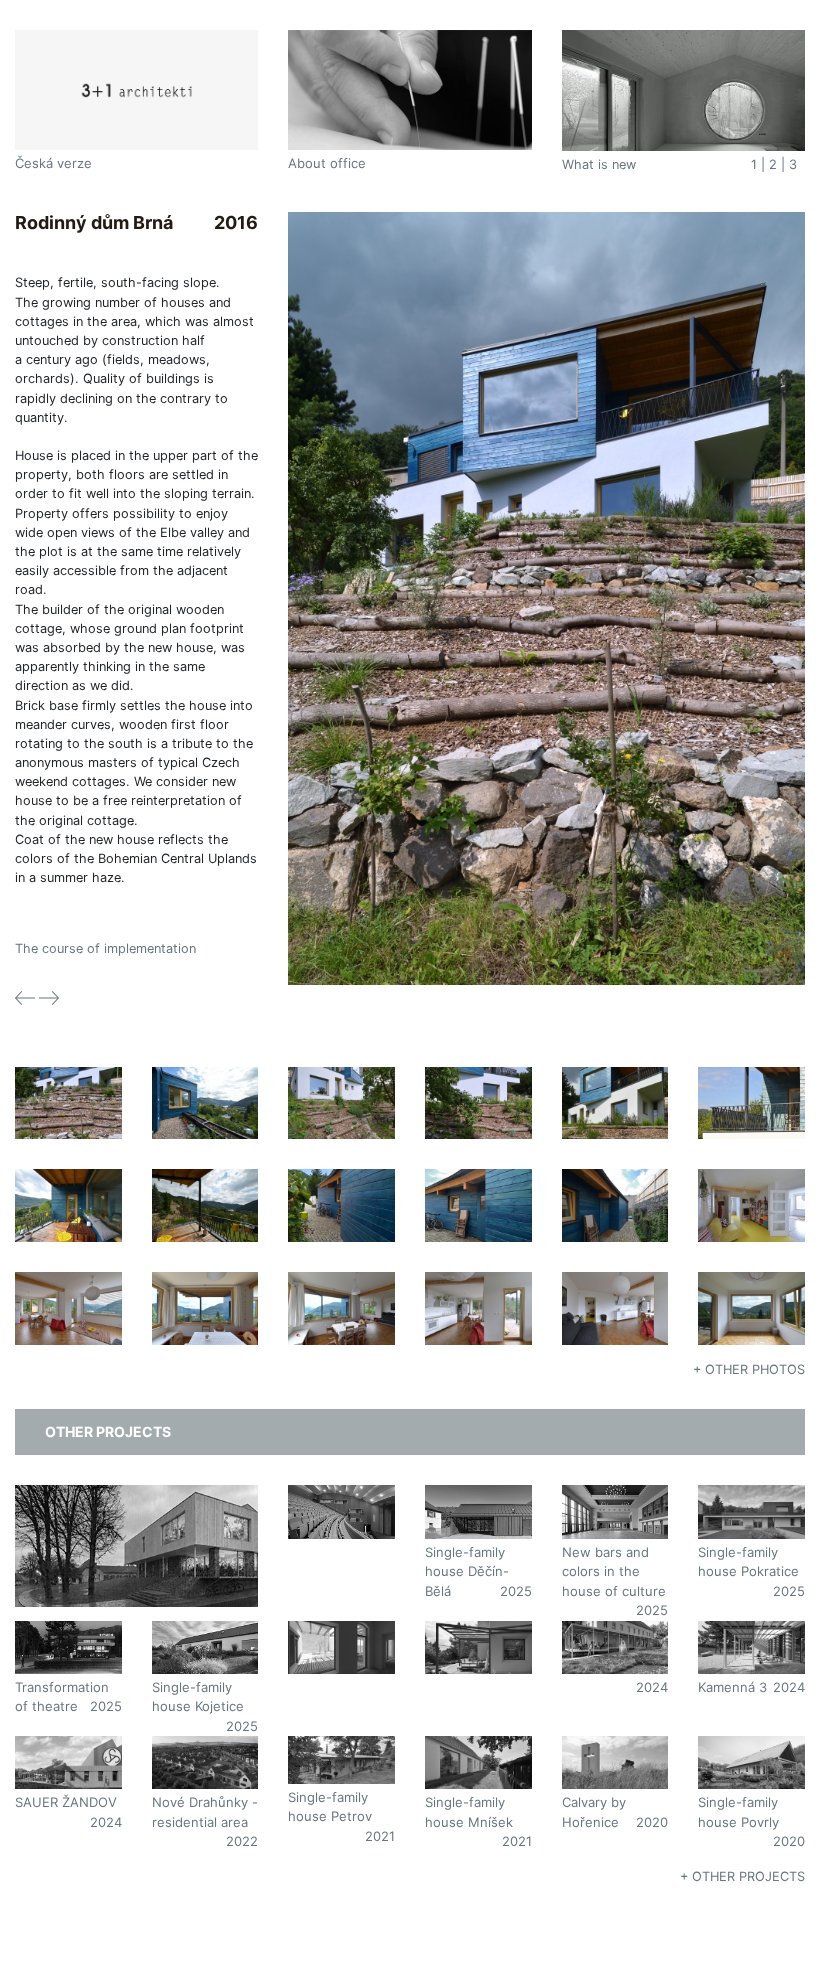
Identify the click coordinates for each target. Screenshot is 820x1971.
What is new (599, 164)
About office (327, 163)
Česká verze (53, 163)
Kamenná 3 (732, 1687)
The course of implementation (105, 948)
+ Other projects (742, 1876)
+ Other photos (749, 1369)
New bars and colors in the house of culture (614, 1571)
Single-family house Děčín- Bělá (467, 1571)
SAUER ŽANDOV (66, 1802)
